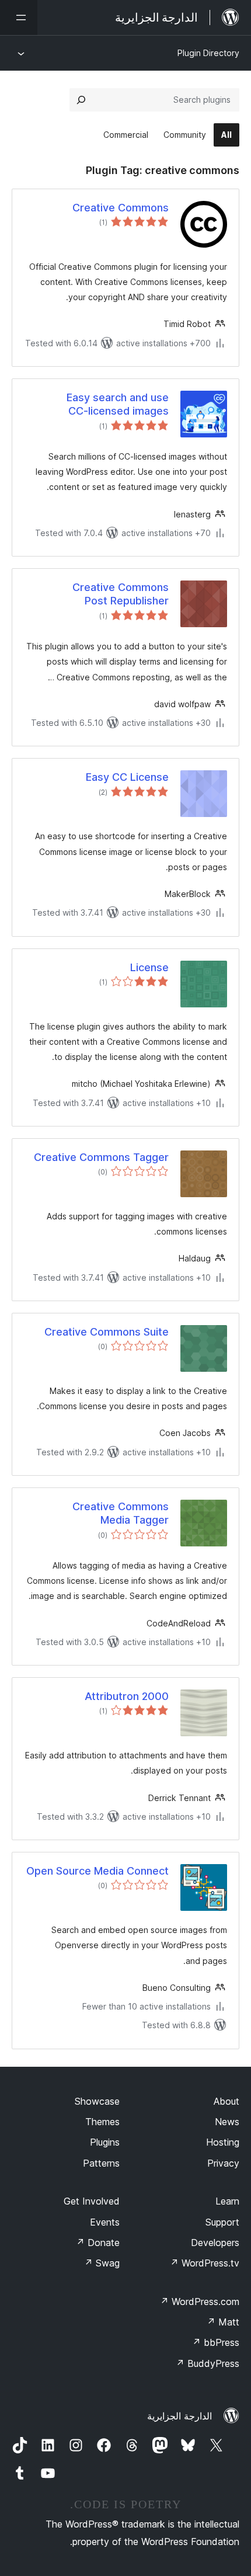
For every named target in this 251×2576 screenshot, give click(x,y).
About (226, 2101)
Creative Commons (121, 208)
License (149, 967)
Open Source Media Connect (97, 1871)
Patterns (101, 2163)
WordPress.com (200, 2302)
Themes (102, 2122)
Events (105, 2222)
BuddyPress (208, 2363)
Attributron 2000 (127, 1696)
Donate (98, 2243)
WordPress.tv (205, 2263)
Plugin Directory (208, 53)
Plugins (105, 2142)
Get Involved (92, 2201)
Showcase (97, 2101)
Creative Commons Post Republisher (121, 594)
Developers (215, 2243)
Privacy (223, 2163)
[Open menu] (19, 18)
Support (222, 2222)
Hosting (223, 2142)
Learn (227, 2201)
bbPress (216, 2342)
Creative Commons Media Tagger (121, 1513)
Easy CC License (127, 777)
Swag (102, 2263)
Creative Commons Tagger (101, 1157)
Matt (223, 2322)
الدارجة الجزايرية (179, 2416)
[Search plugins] (81, 100)
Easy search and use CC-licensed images (118, 404)
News (227, 2122)
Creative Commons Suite (107, 1332)
